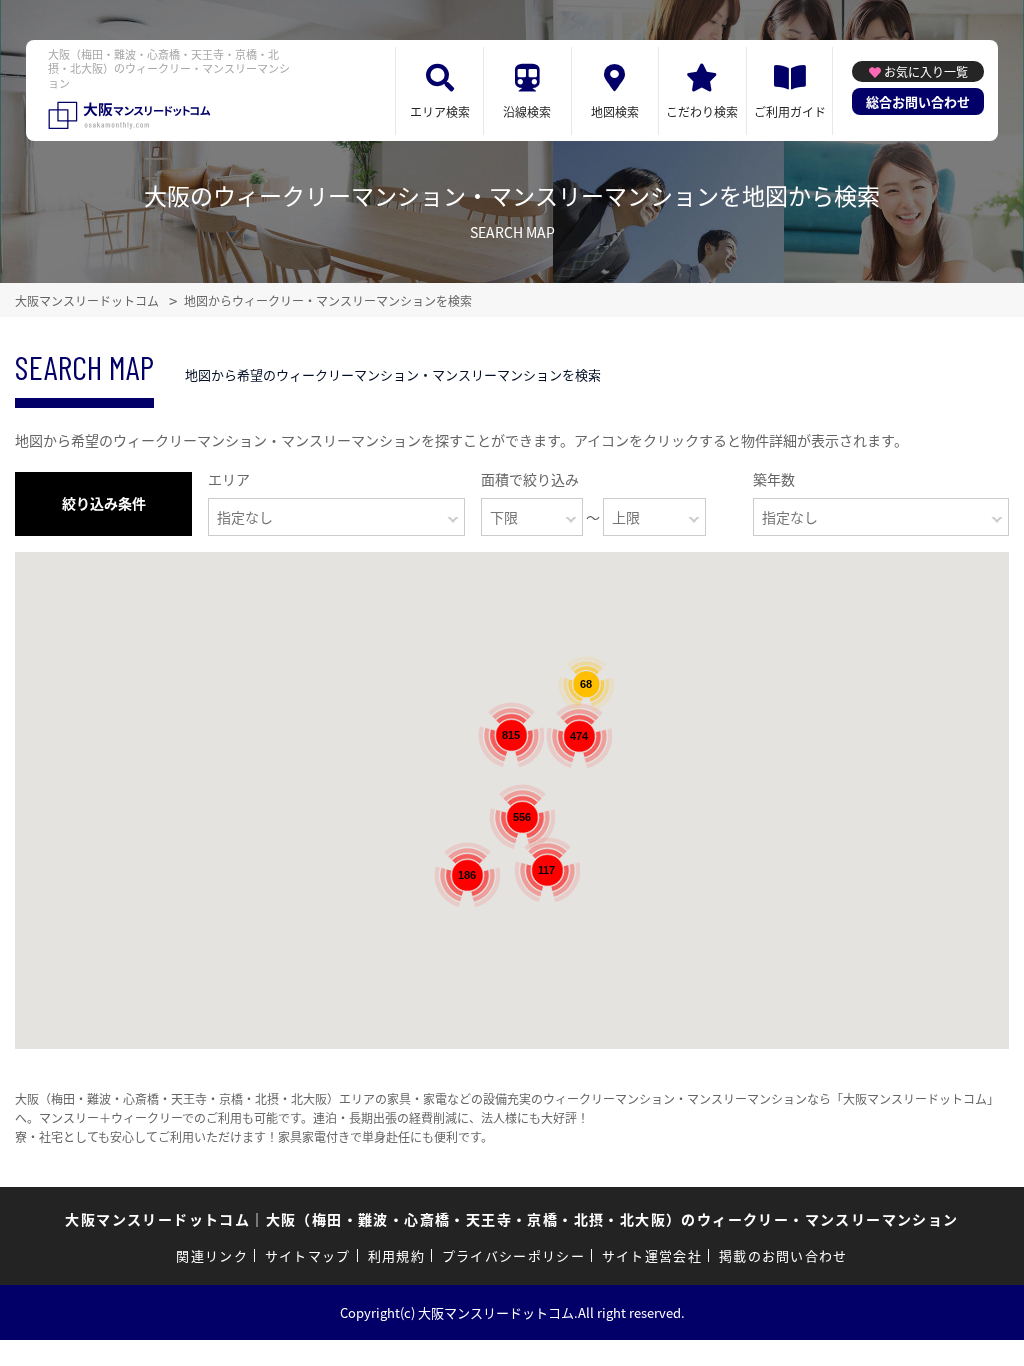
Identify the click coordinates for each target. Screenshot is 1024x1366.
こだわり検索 (702, 111)
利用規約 (396, 1255)
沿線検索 (527, 111)
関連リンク (212, 1255)
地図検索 (615, 111)
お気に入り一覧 (926, 71)
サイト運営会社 (652, 1255)
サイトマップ (308, 1255)
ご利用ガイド (790, 111)
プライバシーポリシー (513, 1255)
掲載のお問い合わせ (783, 1255)
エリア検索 (440, 111)
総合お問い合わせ (918, 101)
